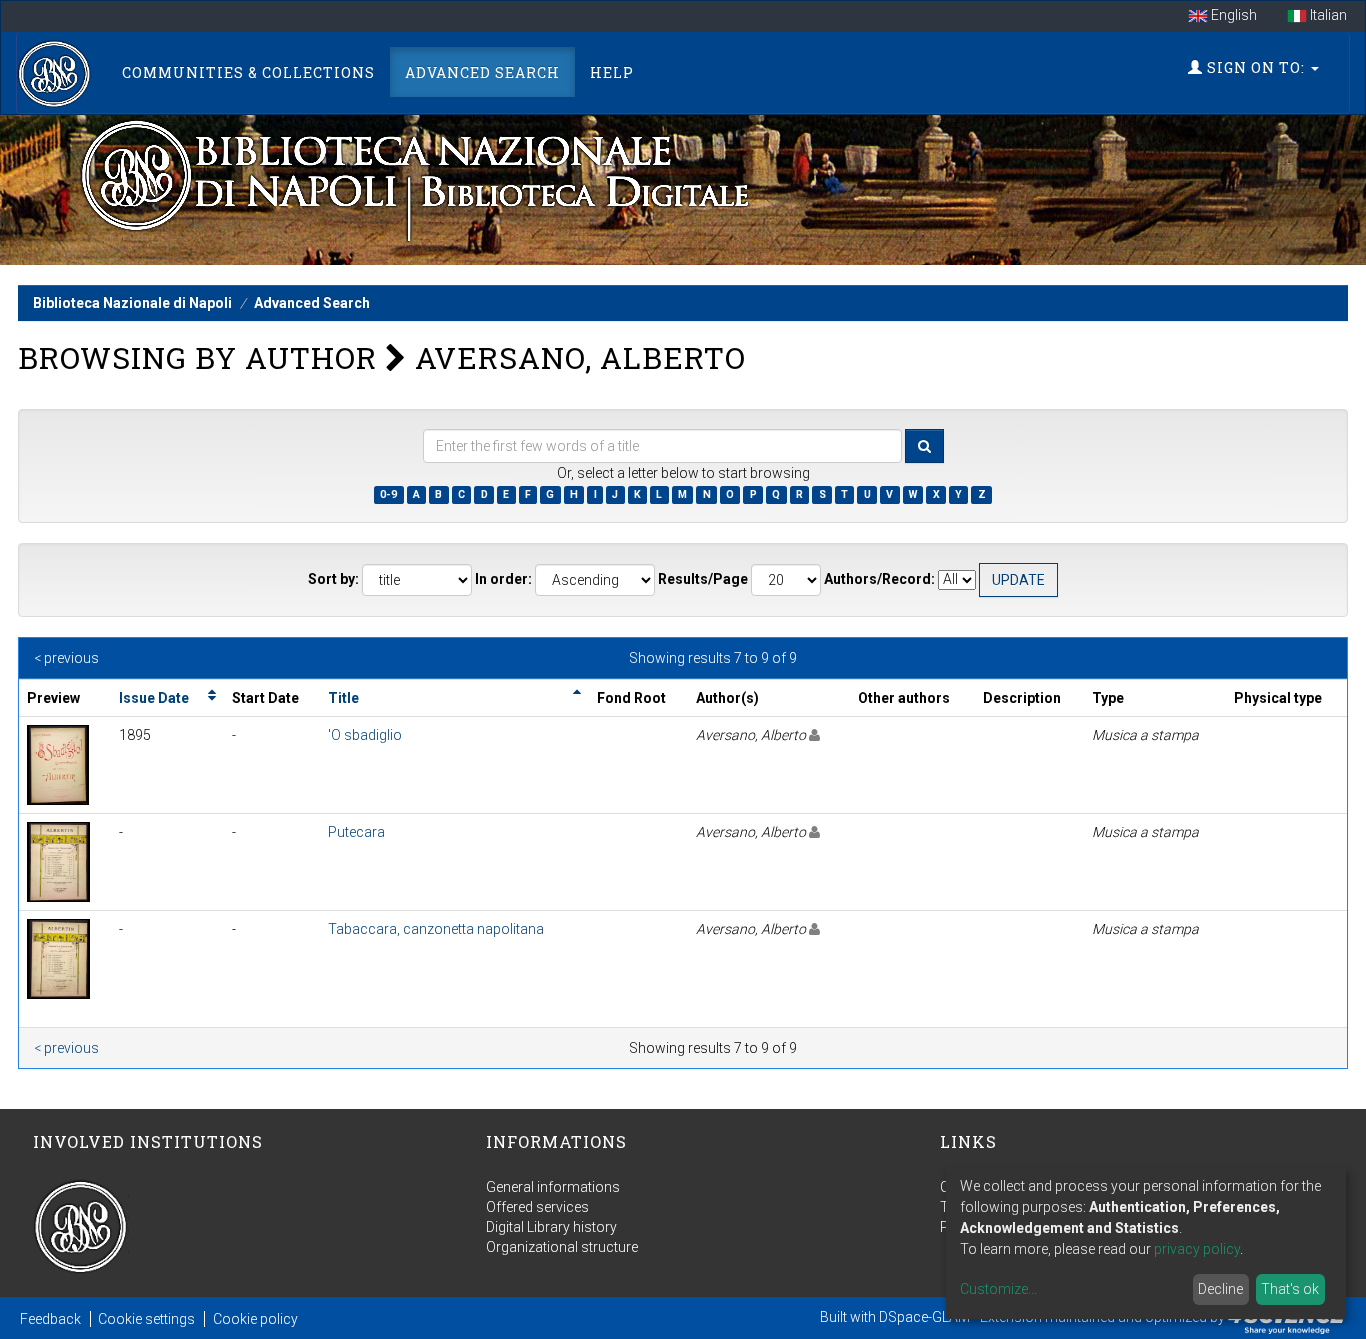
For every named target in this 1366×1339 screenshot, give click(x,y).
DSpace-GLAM (924, 1317)
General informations (553, 1187)
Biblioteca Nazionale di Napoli (132, 303)
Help (612, 72)
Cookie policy (255, 1319)
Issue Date (154, 698)
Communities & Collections (248, 72)
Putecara (356, 832)
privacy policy (1197, 1249)
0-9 (388, 494)
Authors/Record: (879, 579)
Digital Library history (551, 1227)
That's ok (1290, 1289)
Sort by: (333, 579)
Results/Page (703, 579)
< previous (66, 658)
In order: (503, 579)
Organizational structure (562, 1247)
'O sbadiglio (365, 735)
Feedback (50, 1319)
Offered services (537, 1207)
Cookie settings (146, 1319)
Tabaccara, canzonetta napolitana (436, 929)
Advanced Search (482, 72)
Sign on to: (1256, 67)
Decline (1220, 1289)
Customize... (998, 1289)
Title (343, 698)
